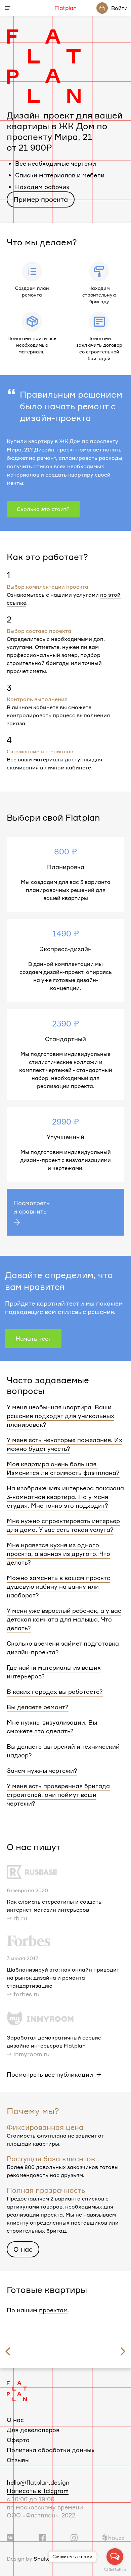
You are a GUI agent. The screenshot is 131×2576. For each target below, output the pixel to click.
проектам (53, 2310)
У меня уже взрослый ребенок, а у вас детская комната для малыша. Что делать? (64, 1619)
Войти (119, 8)
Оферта (18, 2440)
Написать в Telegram (38, 2491)
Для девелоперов (33, 2430)
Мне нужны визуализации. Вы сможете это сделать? (52, 1727)
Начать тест (33, 1338)
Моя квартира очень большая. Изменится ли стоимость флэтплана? (63, 1468)
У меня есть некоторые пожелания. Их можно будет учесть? (64, 1444)
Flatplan (65, 8)
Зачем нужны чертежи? (42, 1770)
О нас (23, 2249)
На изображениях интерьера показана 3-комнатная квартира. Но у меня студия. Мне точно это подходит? (65, 1497)
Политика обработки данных (51, 2450)
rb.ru (20, 1918)
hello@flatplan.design (38, 2482)
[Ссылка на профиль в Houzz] (113, 2537)
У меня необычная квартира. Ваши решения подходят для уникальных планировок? (60, 1416)
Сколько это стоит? (43, 509)
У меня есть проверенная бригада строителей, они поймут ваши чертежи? (58, 1795)
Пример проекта (41, 199)
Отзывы (18, 2460)
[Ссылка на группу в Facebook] (42, 2537)
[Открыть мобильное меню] (7, 8)
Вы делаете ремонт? (38, 1707)
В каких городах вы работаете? (55, 1691)
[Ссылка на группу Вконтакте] (10, 2537)
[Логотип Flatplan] (17, 2390)
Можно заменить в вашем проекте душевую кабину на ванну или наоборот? (58, 1586)
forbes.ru (27, 1994)
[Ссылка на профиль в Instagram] (74, 2537)
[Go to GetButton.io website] (115, 2569)
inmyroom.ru (32, 2054)
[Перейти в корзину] (102, 8)
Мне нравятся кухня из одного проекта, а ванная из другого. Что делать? (58, 1554)
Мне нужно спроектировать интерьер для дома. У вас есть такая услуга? (63, 1525)
